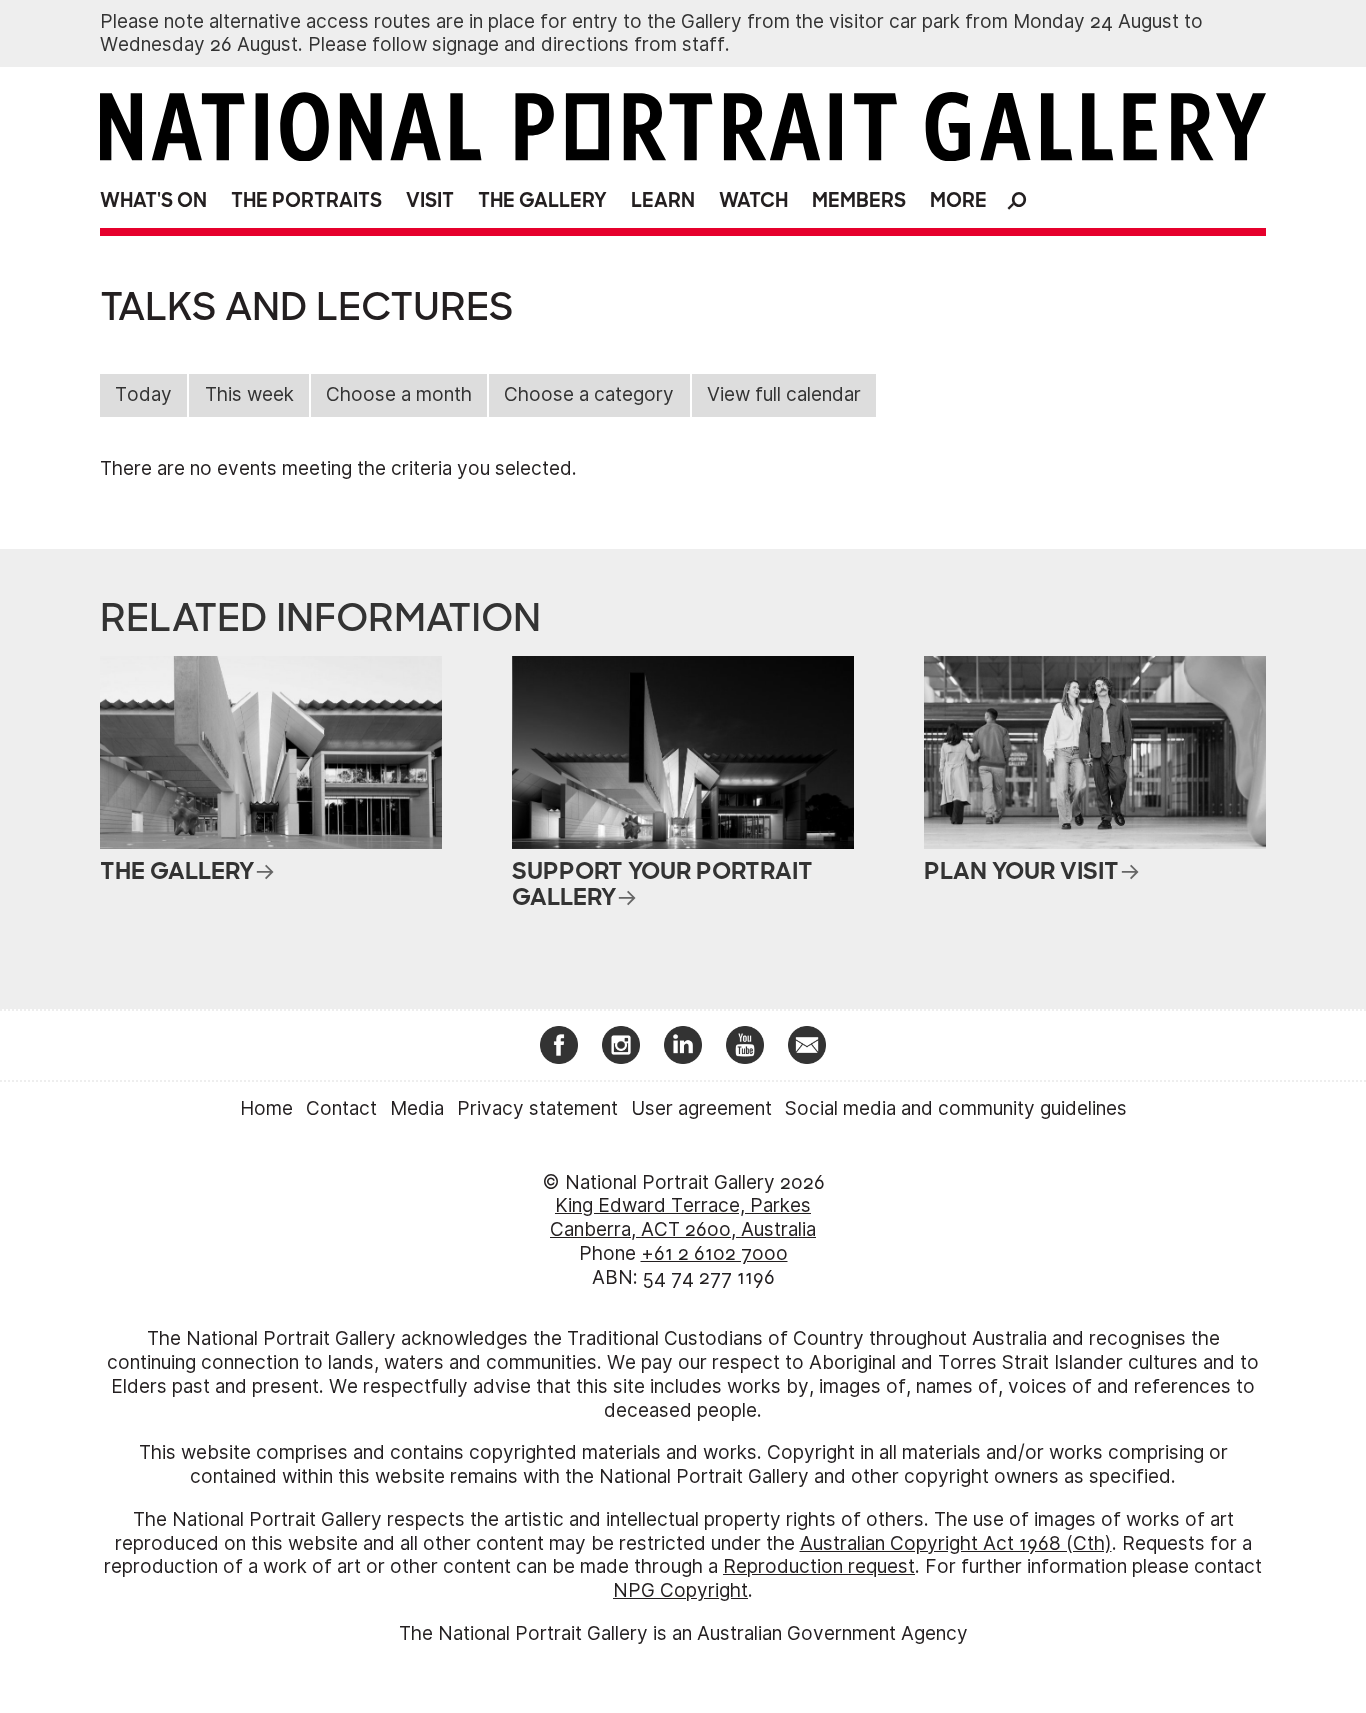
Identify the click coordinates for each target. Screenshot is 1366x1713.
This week (249, 394)
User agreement (701, 1108)
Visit (430, 200)
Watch (753, 200)
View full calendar (784, 394)
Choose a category (589, 394)
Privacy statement (537, 1108)
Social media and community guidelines (956, 1108)
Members (859, 200)
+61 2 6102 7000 (714, 1253)
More (958, 200)
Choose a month (399, 394)
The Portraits (306, 200)
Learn (663, 200)
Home (266, 1108)
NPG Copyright (680, 1590)
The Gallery (542, 200)
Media (417, 1108)
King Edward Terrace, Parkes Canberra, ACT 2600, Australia (683, 1217)
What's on (153, 200)
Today (143, 394)
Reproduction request (819, 1566)
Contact (341, 1108)
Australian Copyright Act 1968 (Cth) (956, 1543)
